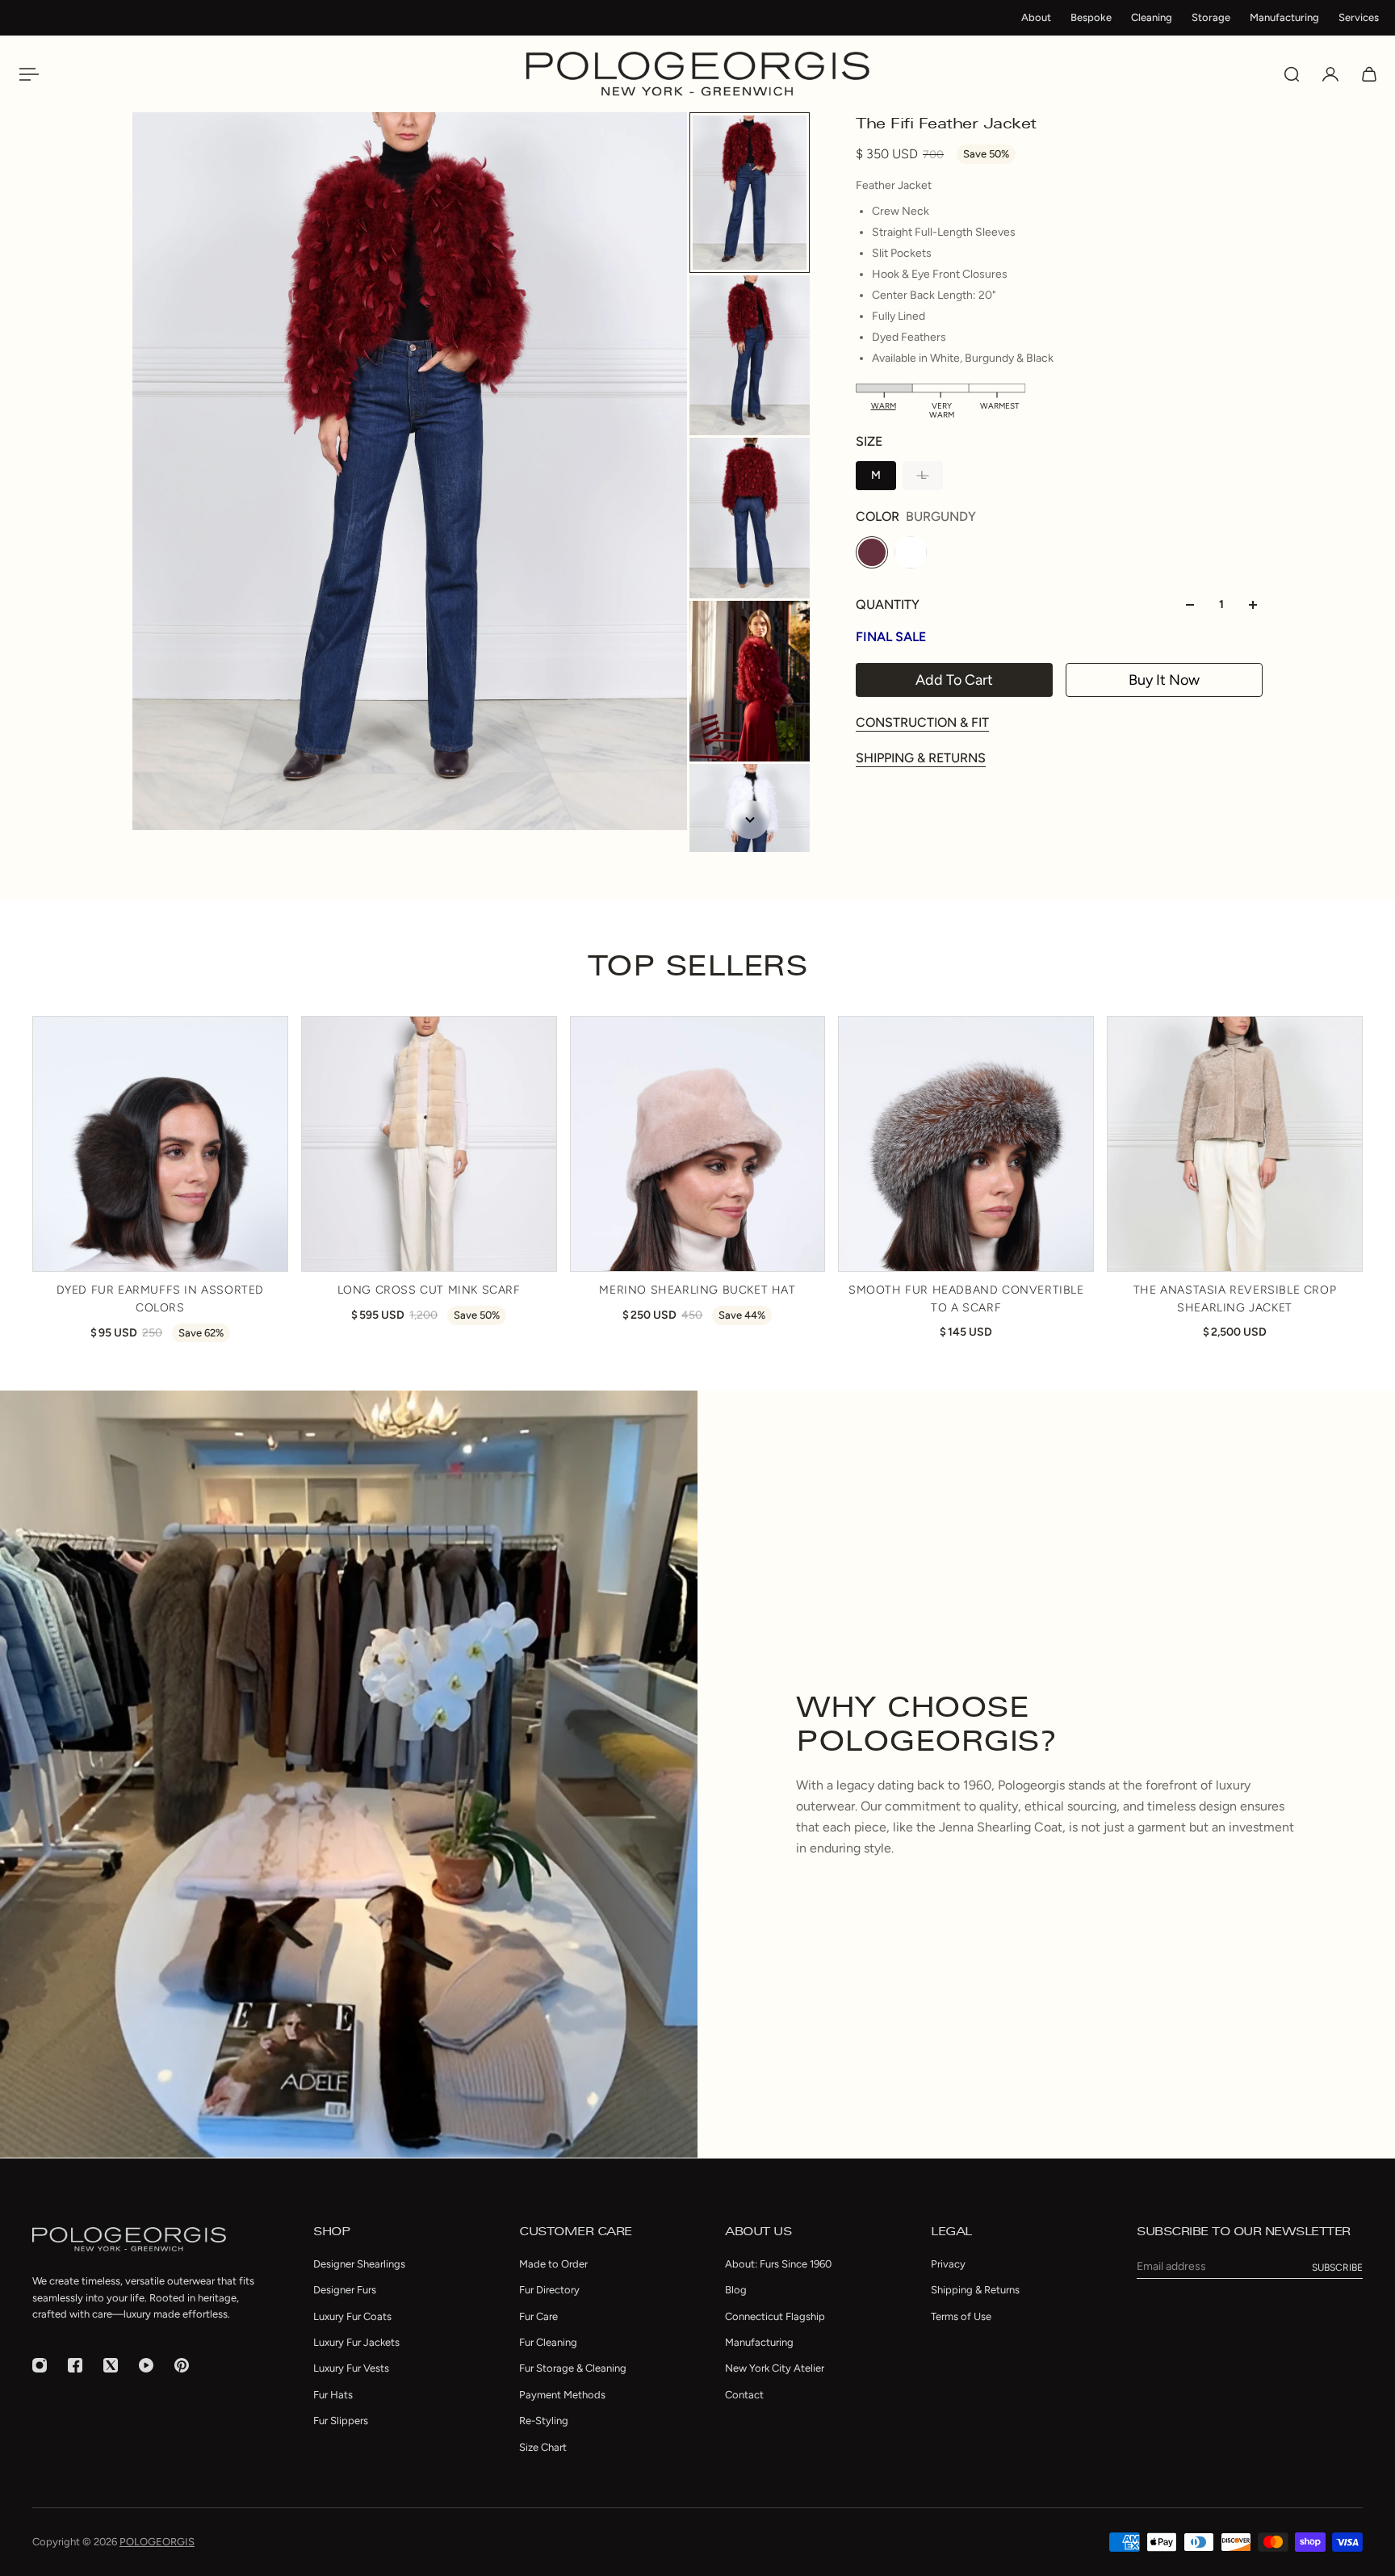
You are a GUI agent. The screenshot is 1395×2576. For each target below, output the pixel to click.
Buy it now (1164, 680)
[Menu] (26, 74)
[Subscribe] (1337, 2268)
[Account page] (1330, 74)
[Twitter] (111, 2365)
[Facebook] (75, 2365)
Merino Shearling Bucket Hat (697, 1289)
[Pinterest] (182, 2365)
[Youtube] (146, 2365)
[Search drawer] (1292, 74)
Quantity (888, 604)
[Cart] (1369, 74)
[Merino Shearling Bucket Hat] (698, 1144)
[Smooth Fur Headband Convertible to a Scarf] (966, 1144)
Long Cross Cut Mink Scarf (429, 1289)
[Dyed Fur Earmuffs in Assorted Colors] (160, 1144)
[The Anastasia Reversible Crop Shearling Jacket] (1235, 1144)
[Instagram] (40, 2365)
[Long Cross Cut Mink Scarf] (429, 1144)
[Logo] (698, 74)
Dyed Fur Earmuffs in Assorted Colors (160, 1298)
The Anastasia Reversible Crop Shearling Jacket (1235, 1298)
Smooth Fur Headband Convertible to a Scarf (966, 1298)
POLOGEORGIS (157, 2542)
